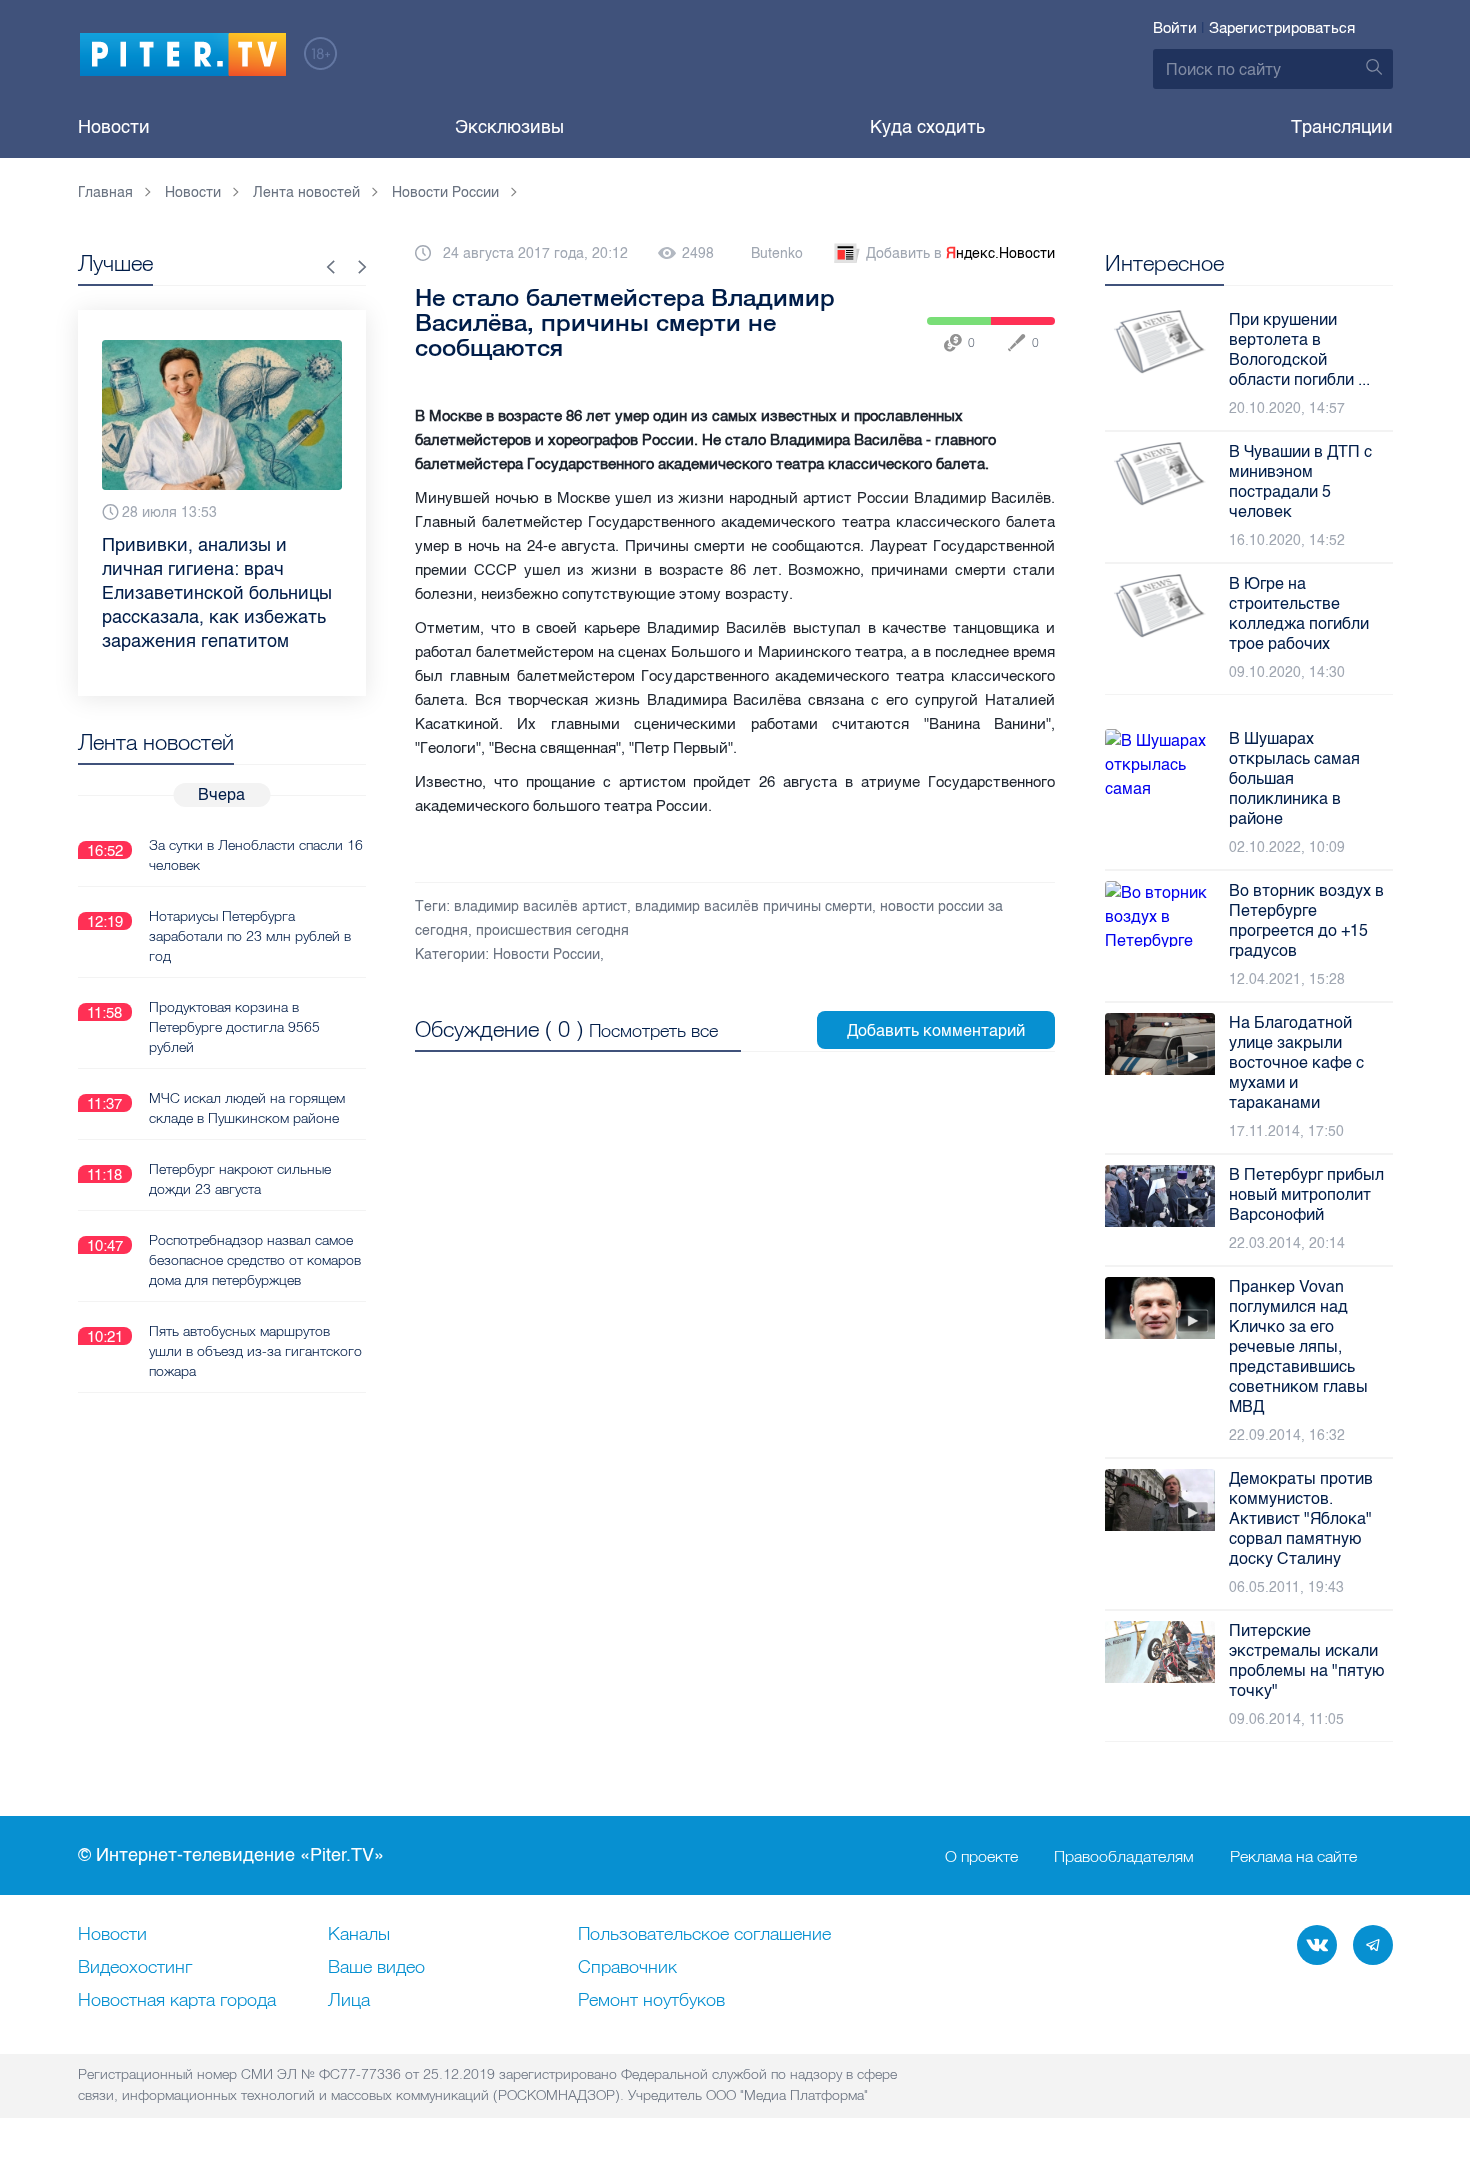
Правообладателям (1124, 1856)
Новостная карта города (177, 2001)
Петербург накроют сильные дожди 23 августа (240, 1179)
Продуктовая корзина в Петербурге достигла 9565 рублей (234, 1027)
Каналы (359, 1935)
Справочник (627, 1968)
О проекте (981, 1856)
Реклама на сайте (1293, 1856)
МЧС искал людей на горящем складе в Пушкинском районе (247, 1108)
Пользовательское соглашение (704, 1935)
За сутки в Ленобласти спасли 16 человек (256, 855)
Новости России (546, 954)
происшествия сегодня (552, 930)
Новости (114, 127)
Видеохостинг (135, 1968)
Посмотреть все (653, 1030)
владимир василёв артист (540, 906)
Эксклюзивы (509, 127)
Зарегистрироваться (1282, 28)
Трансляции (1342, 127)
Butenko (777, 253)
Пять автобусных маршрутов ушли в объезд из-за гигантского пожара (255, 1351)
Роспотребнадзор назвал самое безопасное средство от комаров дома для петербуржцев (255, 1260)
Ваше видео (376, 1968)
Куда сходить (927, 127)
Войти (1175, 28)
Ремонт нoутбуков (651, 2001)
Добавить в (960, 253)
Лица (349, 2001)
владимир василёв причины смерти (753, 906)
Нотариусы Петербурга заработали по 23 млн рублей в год (250, 936)
